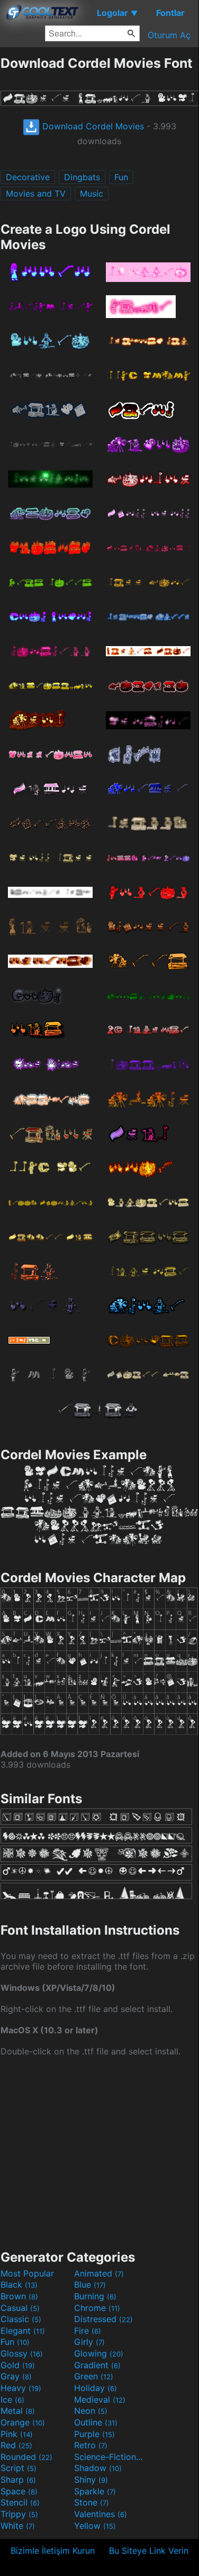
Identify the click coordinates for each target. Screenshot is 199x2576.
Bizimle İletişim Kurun (53, 2551)
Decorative (28, 177)
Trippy (19, 2514)
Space (19, 2491)
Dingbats (82, 177)
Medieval (100, 2399)
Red (16, 2445)
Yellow (95, 2526)
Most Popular (27, 2273)
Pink (17, 2434)
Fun (121, 177)
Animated (99, 2273)
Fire (88, 2331)
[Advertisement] (99, 2152)
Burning (95, 2296)
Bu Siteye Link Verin (149, 2551)
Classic (21, 2319)
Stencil (20, 2502)
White (18, 2526)
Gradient (97, 2365)
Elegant (23, 2331)
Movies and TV (36, 193)
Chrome (97, 2308)
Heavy (21, 2388)
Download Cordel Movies (92, 126)
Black (19, 2284)
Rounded (26, 2457)
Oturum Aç (169, 35)
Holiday (96, 2388)
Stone (92, 2502)
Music (92, 193)
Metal (18, 2411)
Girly (89, 2342)
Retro (91, 2445)
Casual (20, 2308)
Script (19, 2468)
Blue (90, 2284)
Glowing (99, 2353)
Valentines (101, 2514)
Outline (96, 2422)
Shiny (91, 2480)
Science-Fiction (110, 2457)
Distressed (103, 2319)
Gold (18, 2365)
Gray (16, 2376)
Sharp (18, 2480)
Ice (12, 2399)
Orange (23, 2422)
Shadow (98, 2468)
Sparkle (95, 2491)
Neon (91, 2411)
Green (94, 2376)
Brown (19, 2296)
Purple (94, 2434)
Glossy (22, 2353)
